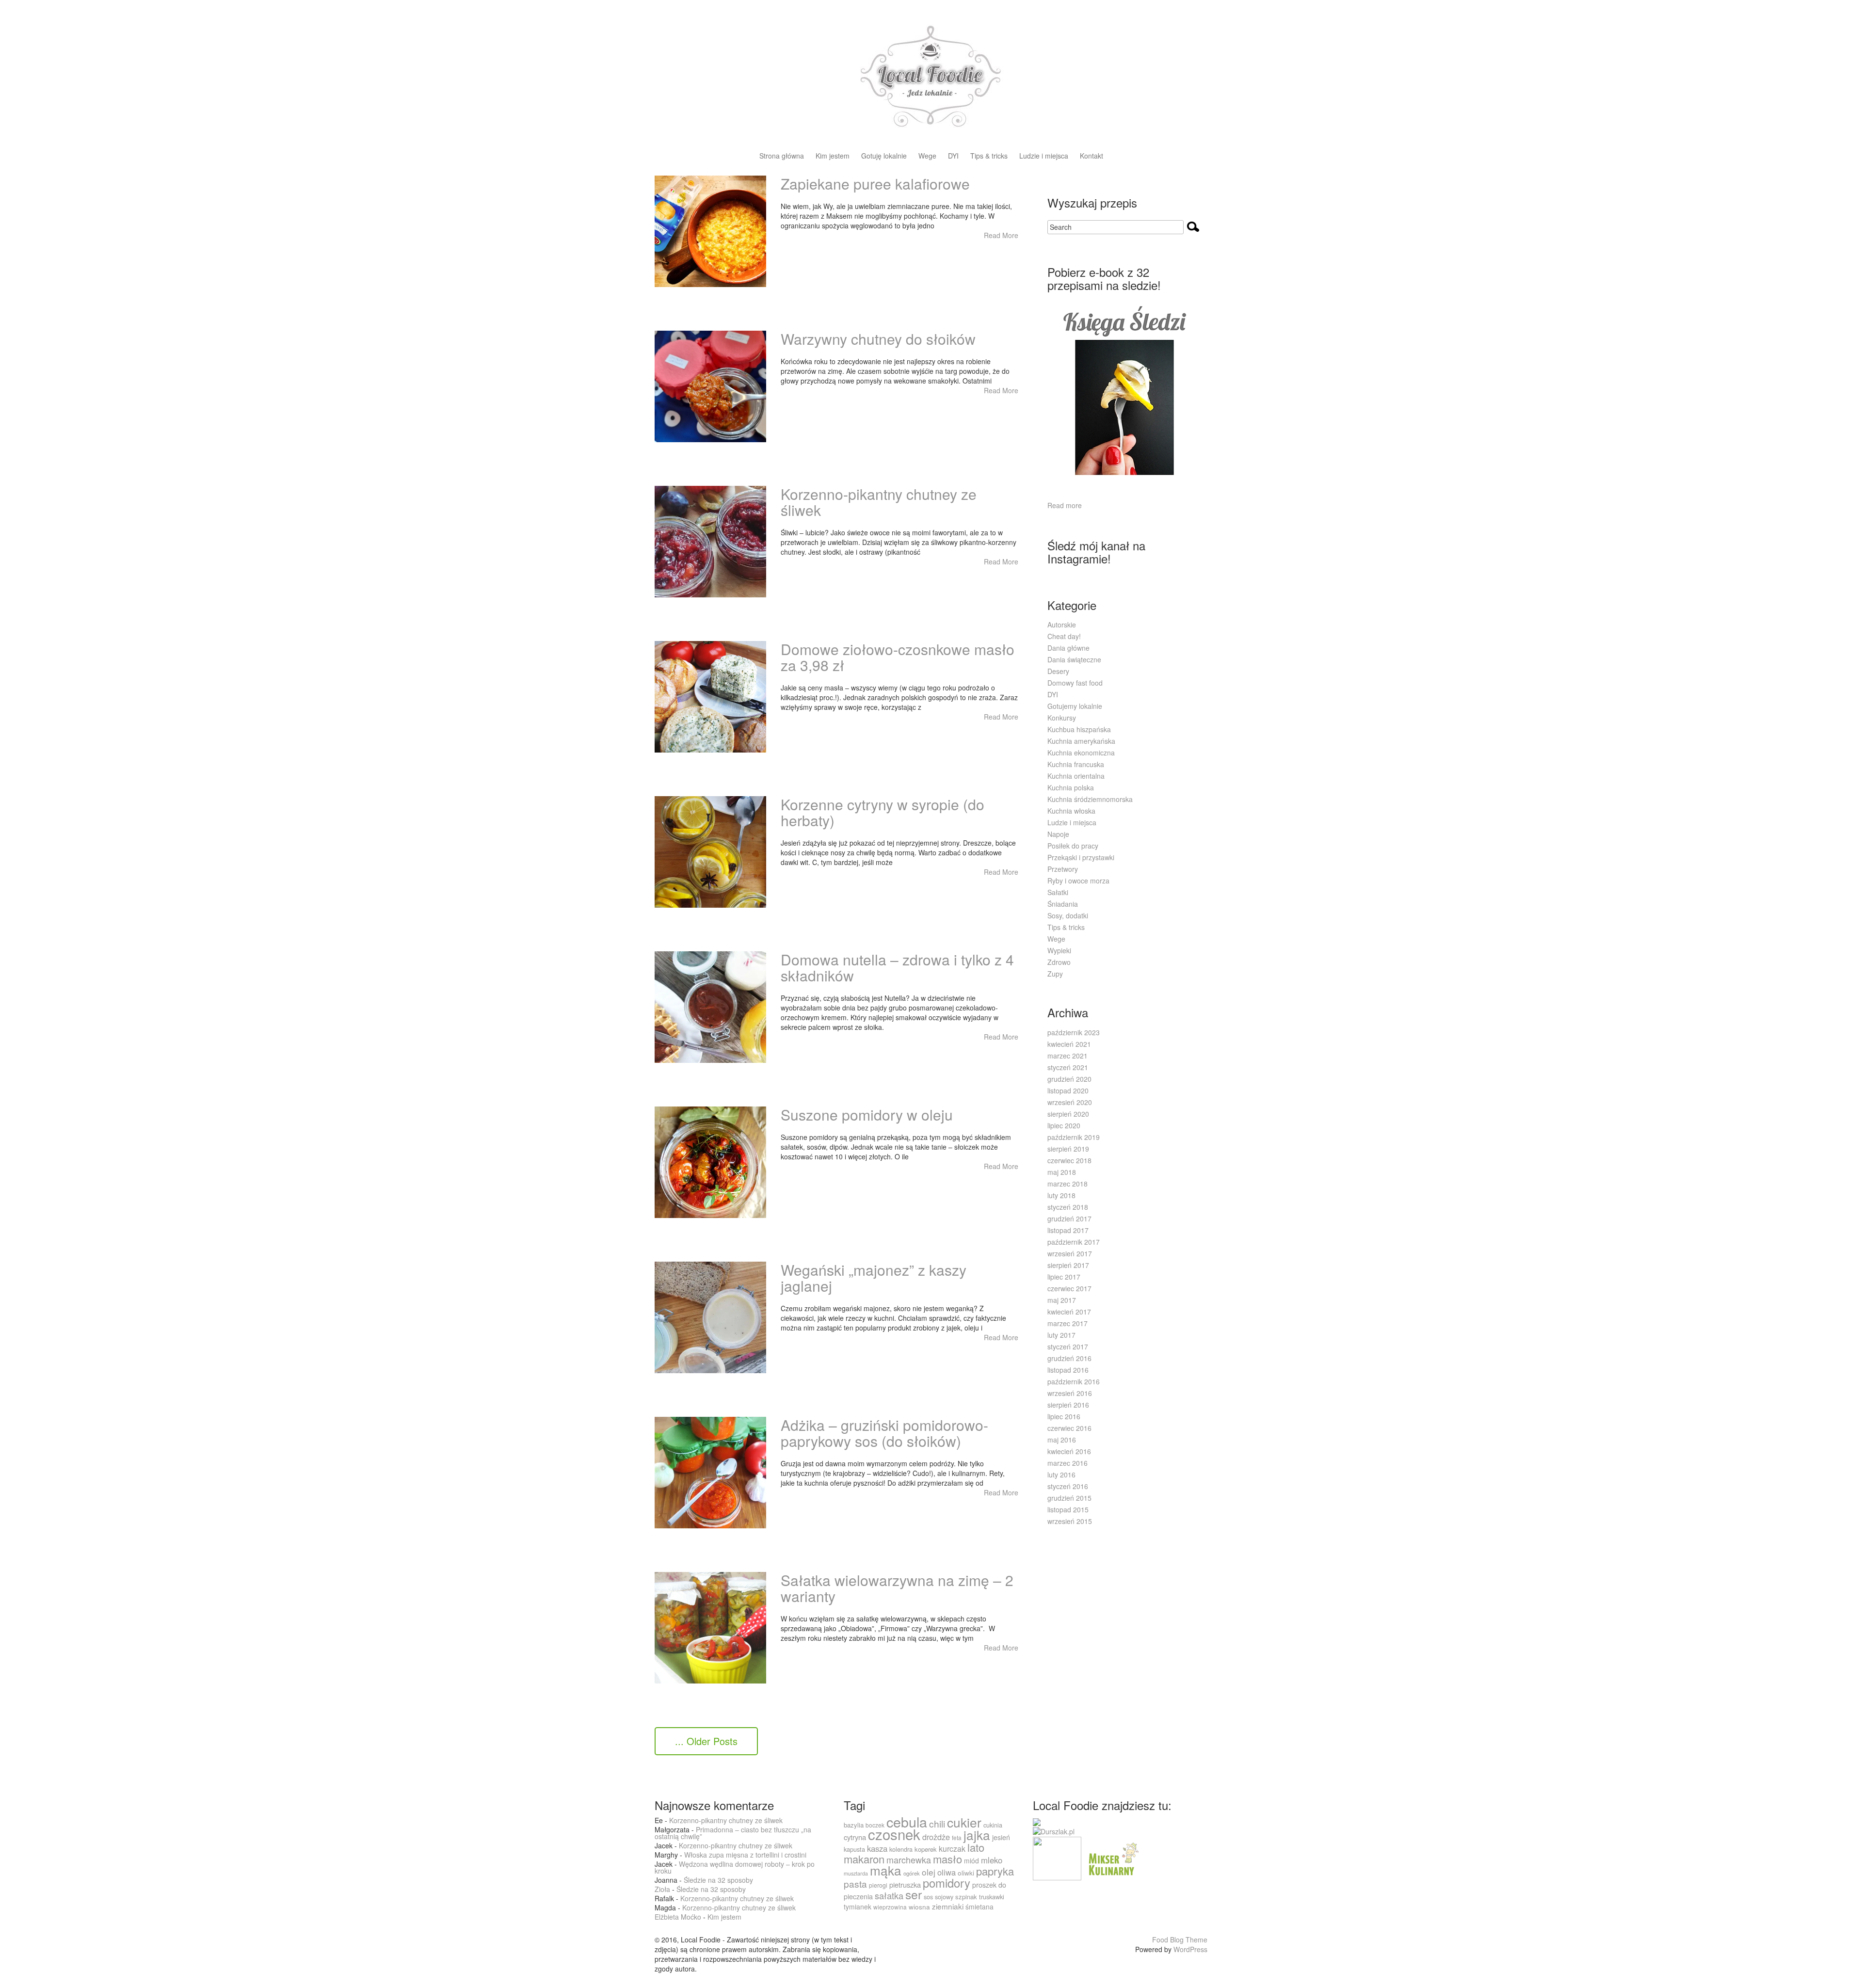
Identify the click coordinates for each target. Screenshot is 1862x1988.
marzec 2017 (1067, 1323)
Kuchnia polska (1071, 787)
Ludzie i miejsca (1044, 156)
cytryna (855, 1837)
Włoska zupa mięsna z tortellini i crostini (745, 1855)
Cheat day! (1064, 636)
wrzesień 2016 (1070, 1393)
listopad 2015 (1068, 1509)
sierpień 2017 (1068, 1265)
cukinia (993, 1825)
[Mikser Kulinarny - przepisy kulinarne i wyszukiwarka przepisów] (1112, 1857)
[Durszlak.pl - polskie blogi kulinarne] (1054, 1830)
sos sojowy (939, 1897)
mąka (886, 1870)
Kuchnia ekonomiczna (1081, 753)
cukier (964, 1822)
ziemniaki (948, 1906)
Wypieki (1059, 950)
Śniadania (1063, 904)
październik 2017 (1074, 1242)
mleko (992, 1860)
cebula (907, 1821)
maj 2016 (1062, 1440)
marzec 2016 (1067, 1463)
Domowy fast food (1075, 683)
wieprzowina (890, 1907)
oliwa (947, 1872)
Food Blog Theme (1180, 1940)
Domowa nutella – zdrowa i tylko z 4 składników (897, 967)
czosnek (894, 1834)
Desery (1058, 671)
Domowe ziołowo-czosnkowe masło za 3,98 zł (898, 657)
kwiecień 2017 (1069, 1312)
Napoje (1058, 834)
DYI (953, 156)
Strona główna (782, 156)
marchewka (909, 1860)
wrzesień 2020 (1070, 1102)
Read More (1001, 235)
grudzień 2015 (1069, 1498)
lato (976, 1847)
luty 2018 (1061, 1195)
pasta (855, 1884)
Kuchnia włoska (1071, 811)
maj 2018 (1062, 1172)
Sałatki (1058, 892)
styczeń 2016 (1068, 1486)
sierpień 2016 (1068, 1405)
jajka (977, 1835)
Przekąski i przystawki (1081, 857)
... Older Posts (706, 1741)
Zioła (662, 1889)
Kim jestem (833, 156)
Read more (1065, 505)
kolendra (901, 1849)
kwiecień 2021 (1069, 1044)
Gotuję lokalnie (884, 156)
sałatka (889, 1895)
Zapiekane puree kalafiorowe (875, 184)
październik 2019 (1074, 1137)
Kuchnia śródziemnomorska (1090, 799)
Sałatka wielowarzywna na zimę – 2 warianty (897, 1588)
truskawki (992, 1897)
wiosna (919, 1907)
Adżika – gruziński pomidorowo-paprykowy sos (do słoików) (884, 1433)
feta (957, 1837)
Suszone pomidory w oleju (867, 1114)
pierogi (878, 1885)
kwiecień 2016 (1069, 1451)
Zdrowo (1059, 962)
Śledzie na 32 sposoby (718, 1880)
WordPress (1190, 1949)
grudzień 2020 (1069, 1079)
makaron (864, 1859)
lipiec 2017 (1064, 1277)
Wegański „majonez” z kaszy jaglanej (874, 1278)
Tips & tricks (989, 156)
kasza (877, 1848)
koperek (926, 1849)
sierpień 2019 (1068, 1149)
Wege (927, 156)
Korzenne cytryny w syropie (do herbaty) (883, 812)
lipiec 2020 (1064, 1125)
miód (971, 1860)
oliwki (966, 1873)
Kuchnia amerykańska (1081, 741)
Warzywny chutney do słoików (878, 339)
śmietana (979, 1907)
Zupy (1055, 974)
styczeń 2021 (1068, 1067)
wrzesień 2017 (1070, 1253)
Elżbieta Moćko (678, 1917)
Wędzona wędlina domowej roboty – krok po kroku (735, 1867)
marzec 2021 (1067, 1056)
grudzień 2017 (1069, 1218)
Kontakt (1092, 156)
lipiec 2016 (1064, 1416)
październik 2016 (1074, 1381)
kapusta (854, 1849)
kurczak (952, 1849)
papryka (995, 1871)
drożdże (936, 1837)
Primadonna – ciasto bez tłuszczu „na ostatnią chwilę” (733, 1833)
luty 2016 (1061, 1475)
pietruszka (905, 1884)
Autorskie (1062, 625)
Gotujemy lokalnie (1075, 706)
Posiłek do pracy (1073, 846)
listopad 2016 (1068, 1370)
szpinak (966, 1897)
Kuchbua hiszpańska (1079, 729)
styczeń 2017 (1068, 1347)
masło (947, 1859)
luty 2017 (1061, 1335)
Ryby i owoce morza (1078, 881)
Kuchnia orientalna (1076, 776)
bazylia (854, 1825)
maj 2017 (1062, 1300)
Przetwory (1063, 869)
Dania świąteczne (1074, 659)
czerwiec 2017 (1069, 1288)
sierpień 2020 (1068, 1114)
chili (937, 1823)
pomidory (947, 1883)
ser (914, 1894)
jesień (1001, 1837)
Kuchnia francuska (1076, 764)
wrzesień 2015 (1070, 1521)
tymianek (858, 1907)
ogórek (912, 1873)
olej (929, 1872)
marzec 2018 (1067, 1184)
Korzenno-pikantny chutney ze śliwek (879, 502)
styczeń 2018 (1068, 1207)
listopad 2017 (1068, 1230)
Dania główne (1068, 648)
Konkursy (1062, 718)
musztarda (856, 1873)
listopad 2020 (1068, 1090)
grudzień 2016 (1069, 1358)
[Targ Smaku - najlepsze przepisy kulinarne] (1057, 1857)
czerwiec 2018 (1069, 1160)
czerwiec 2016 (1069, 1428)
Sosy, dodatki (1068, 915)
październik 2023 (1074, 1032)
